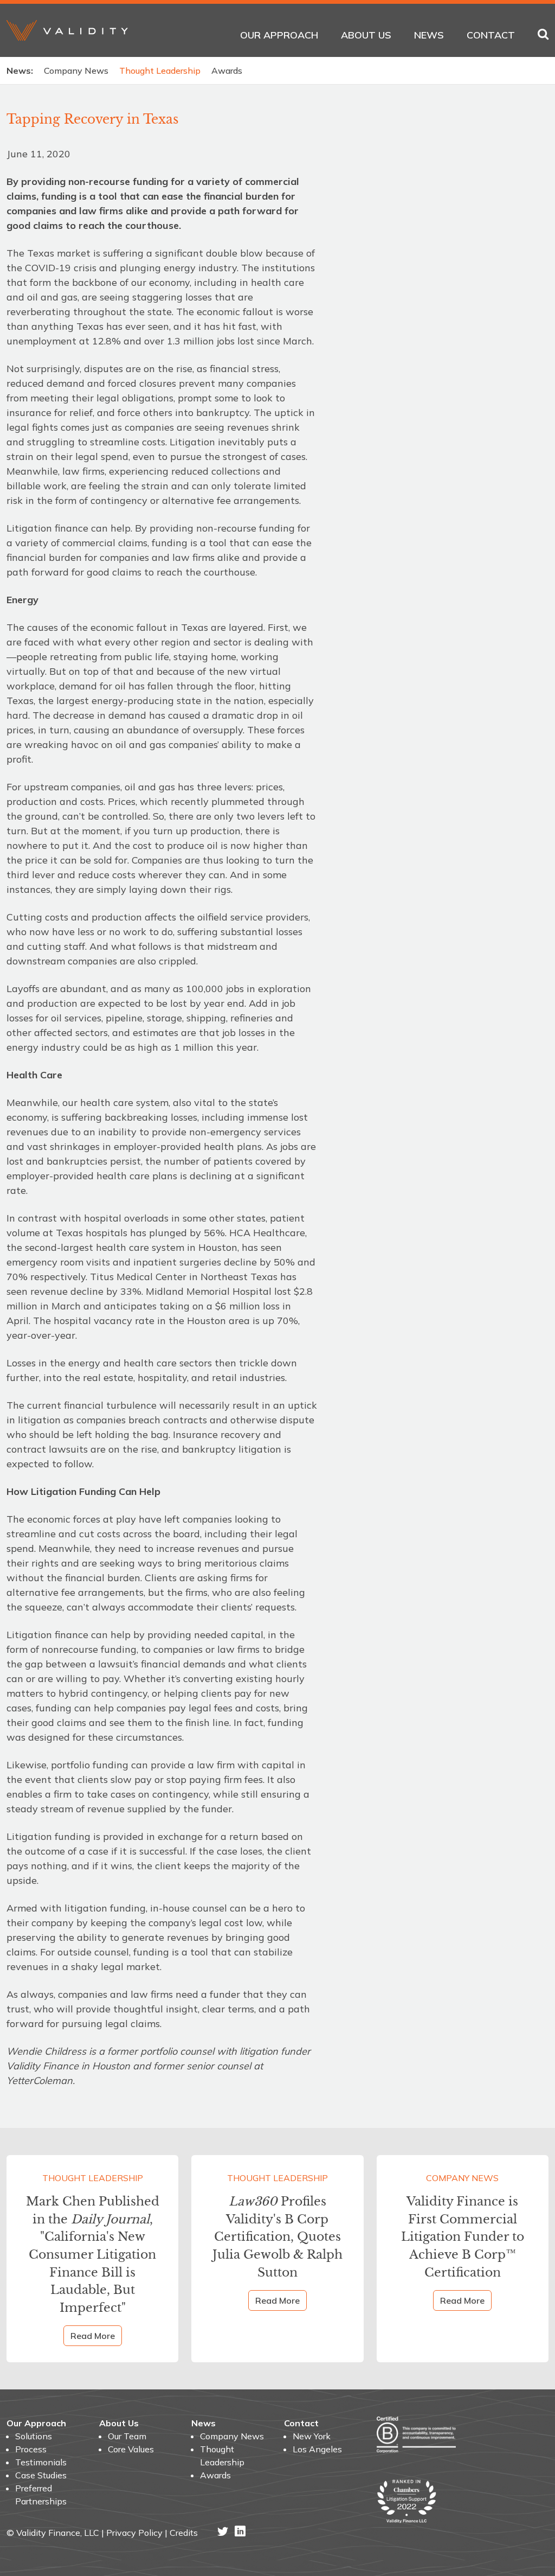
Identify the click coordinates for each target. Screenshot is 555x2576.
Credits (184, 2533)
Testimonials (41, 2462)
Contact (491, 35)
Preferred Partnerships (41, 2495)
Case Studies (41, 2475)
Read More (93, 2336)
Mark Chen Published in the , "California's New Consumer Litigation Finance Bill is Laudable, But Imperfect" (93, 2255)
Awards (227, 71)
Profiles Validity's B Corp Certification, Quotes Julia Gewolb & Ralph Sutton (277, 2237)
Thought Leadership (160, 71)
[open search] (543, 35)
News (429, 35)
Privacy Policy (134, 2533)
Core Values (131, 2449)
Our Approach (279, 35)
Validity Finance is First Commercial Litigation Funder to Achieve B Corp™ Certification (463, 2237)
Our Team (127, 2436)
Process (31, 2449)
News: (20, 71)
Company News (76, 71)
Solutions (34, 2436)
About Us (366, 35)
